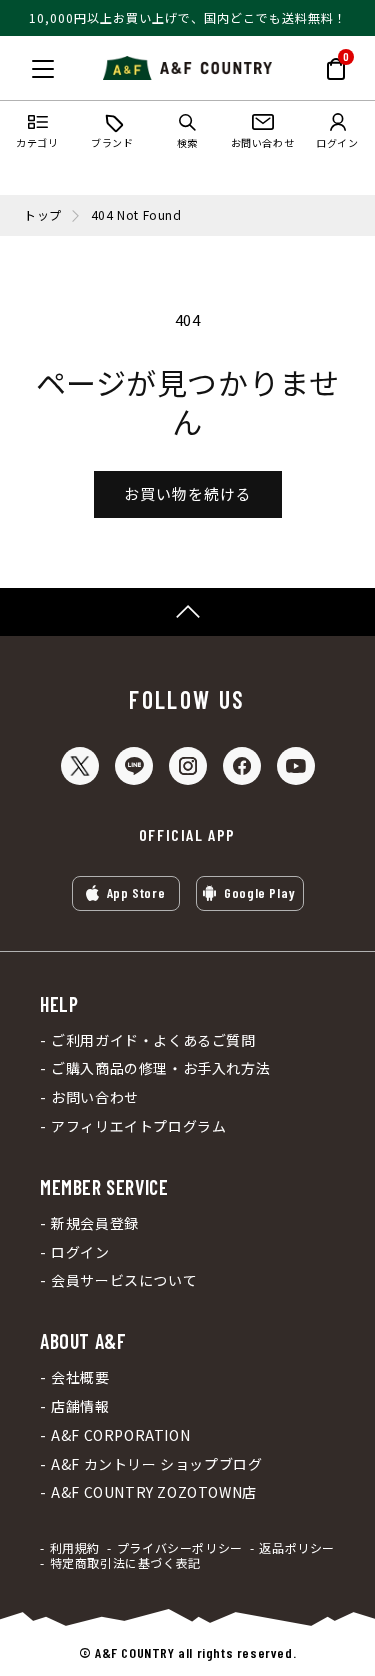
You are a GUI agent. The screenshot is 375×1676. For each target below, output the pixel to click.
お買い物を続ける (188, 493)
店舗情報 (80, 1406)
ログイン (80, 1252)
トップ (43, 215)
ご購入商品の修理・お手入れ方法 (160, 1068)
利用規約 (75, 1548)
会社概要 (80, 1377)
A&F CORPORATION (120, 1435)
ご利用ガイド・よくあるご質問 (153, 1040)
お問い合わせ (95, 1097)
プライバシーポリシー (180, 1548)
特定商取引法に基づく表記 (125, 1563)
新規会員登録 (95, 1223)
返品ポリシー (297, 1548)
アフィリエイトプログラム (138, 1126)
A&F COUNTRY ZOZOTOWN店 (154, 1492)
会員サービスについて (124, 1280)
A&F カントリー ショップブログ (156, 1464)
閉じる (21, 65)
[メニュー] (43, 69)
